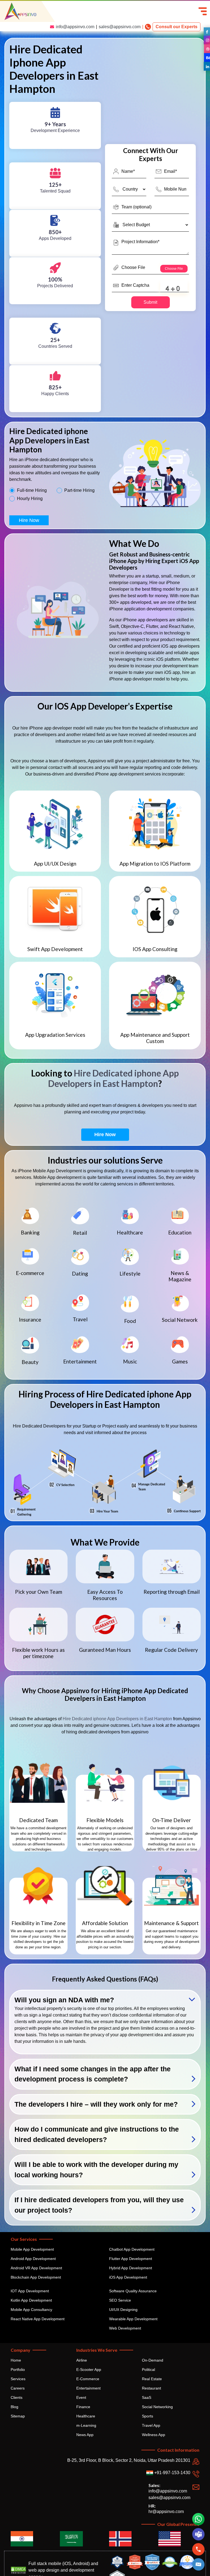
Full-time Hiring (32, 490)
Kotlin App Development (31, 2300)
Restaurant (151, 2388)
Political (148, 2370)
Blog (14, 2407)
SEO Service (120, 2300)
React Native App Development (38, 2319)
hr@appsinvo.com (166, 2512)
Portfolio (18, 2370)
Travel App (151, 2425)
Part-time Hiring (79, 490)
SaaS (147, 2397)
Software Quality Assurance (133, 2291)
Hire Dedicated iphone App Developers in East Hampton (113, 1078)
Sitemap (18, 2416)
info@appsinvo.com (75, 27)
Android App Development (33, 2259)
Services (18, 2379)
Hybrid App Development (131, 2268)
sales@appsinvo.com (120, 27)
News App (85, 2435)
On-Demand (153, 2360)
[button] (199, 2564)
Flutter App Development (131, 2259)
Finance (83, 2407)
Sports (148, 2416)
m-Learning (86, 2425)
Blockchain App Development (36, 2277)
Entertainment (88, 2388)
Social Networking (157, 2407)
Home (16, 2360)
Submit (150, 302)
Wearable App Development (133, 2319)
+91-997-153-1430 (172, 2473)
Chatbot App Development (132, 2249)
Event (81, 2397)
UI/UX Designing (123, 2310)
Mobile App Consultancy (31, 2310)
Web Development (125, 2328)
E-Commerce (88, 2379)
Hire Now (29, 520)
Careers (18, 2388)
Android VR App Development (36, 2268)
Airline (82, 2360)
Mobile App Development (32, 2249)
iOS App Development (128, 2277)
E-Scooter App (89, 2370)
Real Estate (152, 2379)
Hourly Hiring (30, 499)
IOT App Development (30, 2291)
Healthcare (86, 2416)
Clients (17, 2397)
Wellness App (154, 2435)
